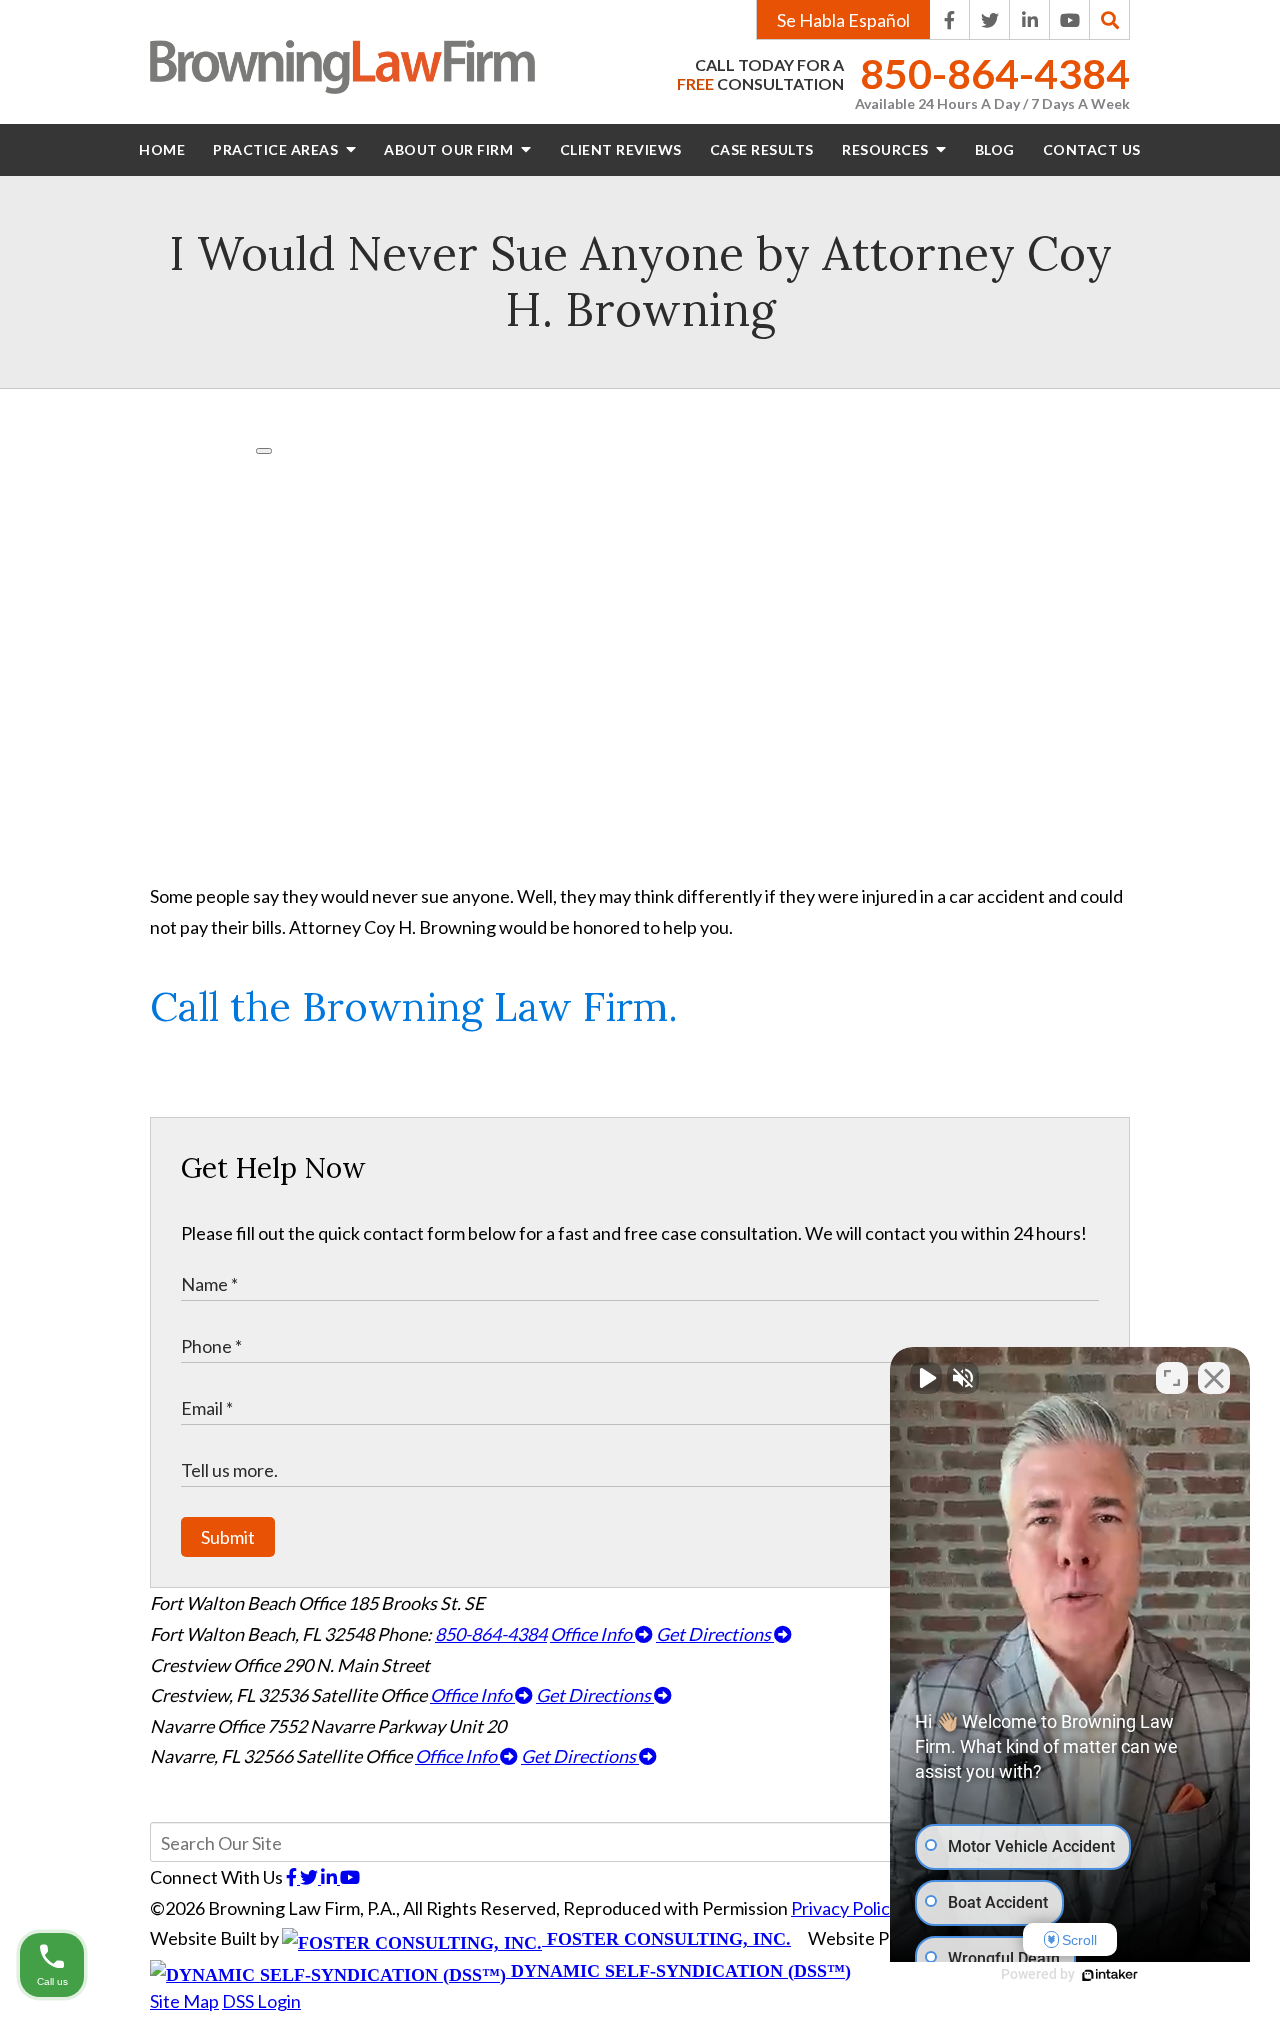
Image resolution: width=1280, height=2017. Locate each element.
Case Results (762, 149)
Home (162, 149)
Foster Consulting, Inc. (666, 1939)
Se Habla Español (843, 20)
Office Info (592, 1634)
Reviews (621, 149)
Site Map (184, 2001)
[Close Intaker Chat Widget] (1214, 1378)
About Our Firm (450, 149)
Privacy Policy (845, 1908)
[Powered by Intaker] (1110, 1975)
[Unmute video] (926, 1378)
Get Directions (715, 1634)
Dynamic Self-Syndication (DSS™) (678, 1971)
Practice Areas (277, 149)
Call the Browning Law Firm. (414, 1006)
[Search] (1110, 20)
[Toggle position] (1172, 1378)
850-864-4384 (995, 74)
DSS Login (261, 2001)
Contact (1092, 149)
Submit (228, 1537)
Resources (887, 149)
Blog (995, 149)
